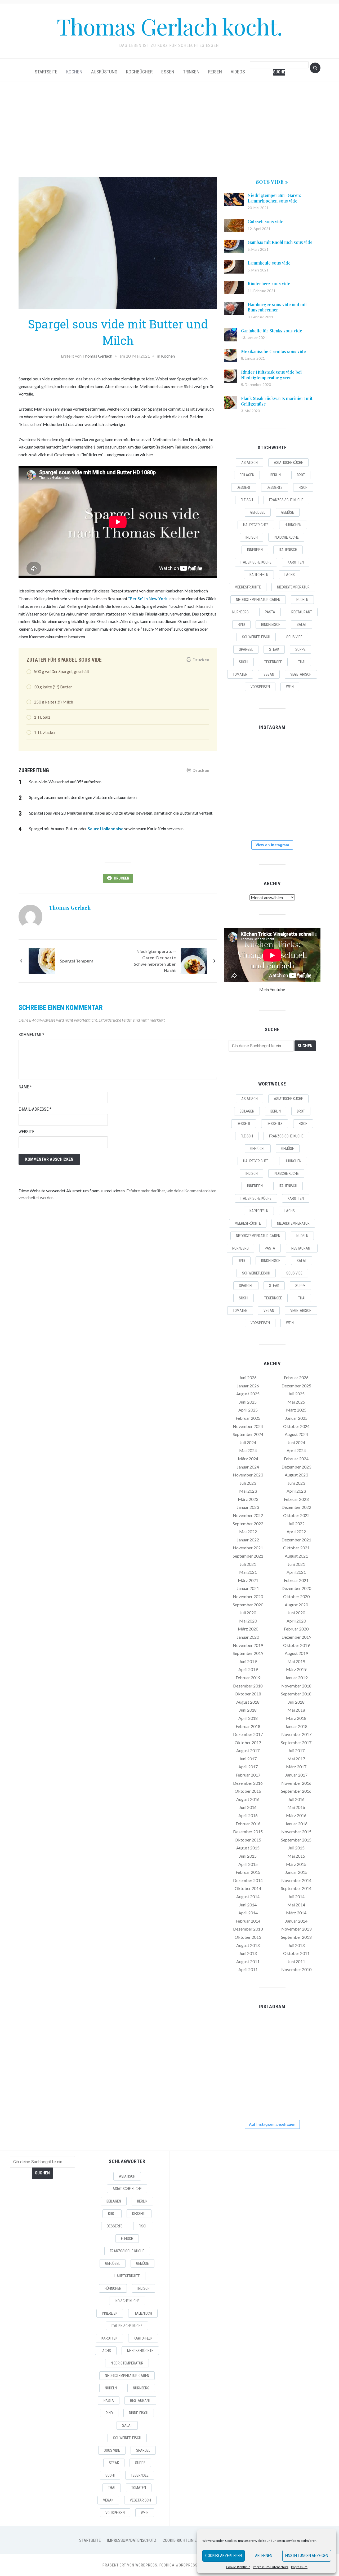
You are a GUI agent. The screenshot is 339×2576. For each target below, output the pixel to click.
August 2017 (248, 1750)
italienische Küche (256, 562)
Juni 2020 (296, 1613)
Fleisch (247, 500)
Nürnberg (240, 612)
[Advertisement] (169, 129)
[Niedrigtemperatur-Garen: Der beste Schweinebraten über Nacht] (194, 960)
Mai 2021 (248, 1572)
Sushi (244, 662)
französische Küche (286, 500)
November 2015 (296, 1832)
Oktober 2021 (296, 1548)
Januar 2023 (248, 1507)
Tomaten (240, 674)
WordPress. (147, 2565)
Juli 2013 (296, 1945)
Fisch (303, 487)
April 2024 (296, 1450)
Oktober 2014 (248, 1888)
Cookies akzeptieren (224, 2556)
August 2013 (248, 1945)
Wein (290, 687)
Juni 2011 (296, 1961)
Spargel (246, 649)
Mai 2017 (296, 1759)
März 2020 (248, 1629)
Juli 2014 (296, 1896)
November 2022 (248, 1515)
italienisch (288, 550)
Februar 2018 (248, 1726)
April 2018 (248, 1718)
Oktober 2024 (296, 1426)
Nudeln (302, 600)
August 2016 (248, 1799)
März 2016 (296, 1815)
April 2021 (296, 1572)
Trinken (191, 72)
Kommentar (31, 1035)
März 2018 (296, 1718)
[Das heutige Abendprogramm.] (239, 819)
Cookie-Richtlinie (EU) (184, 2540)
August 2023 (296, 1475)
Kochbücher (139, 72)
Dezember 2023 (296, 1467)
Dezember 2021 (296, 1540)
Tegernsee (273, 662)
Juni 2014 (248, 1905)
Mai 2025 (296, 1402)
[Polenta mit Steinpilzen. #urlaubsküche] (272, 786)
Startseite (46, 72)
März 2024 (248, 1459)
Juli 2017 (296, 1750)
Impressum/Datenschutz (271, 2567)
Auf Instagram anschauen (272, 2124)
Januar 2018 (296, 1726)
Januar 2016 (296, 1824)
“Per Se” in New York (148, 598)
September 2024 (248, 1434)
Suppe (300, 649)
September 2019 (248, 1653)
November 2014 (296, 1880)
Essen (168, 72)
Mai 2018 (296, 1710)
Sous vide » (272, 182)
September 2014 (296, 1888)
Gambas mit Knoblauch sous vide (280, 242)
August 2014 (248, 1896)
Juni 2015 (248, 1856)
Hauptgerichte (256, 525)
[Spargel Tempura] (42, 960)
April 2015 (248, 1864)
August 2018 (248, 1702)
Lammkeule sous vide (269, 263)
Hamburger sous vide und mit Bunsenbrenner (277, 307)
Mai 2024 (248, 1450)
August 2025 (248, 1394)
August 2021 (296, 1556)
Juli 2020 (248, 1613)
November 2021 (248, 1548)
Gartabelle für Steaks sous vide (272, 331)
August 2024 (296, 1434)
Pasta (270, 612)
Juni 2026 (248, 1377)
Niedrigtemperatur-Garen (258, 600)
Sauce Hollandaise (106, 828)
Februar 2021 (296, 1580)
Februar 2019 (248, 1678)
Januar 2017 (296, 1775)
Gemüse (288, 512)
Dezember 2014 (248, 1880)
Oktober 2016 (248, 1791)
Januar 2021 (248, 1588)
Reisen (215, 72)
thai (302, 662)
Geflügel (258, 512)
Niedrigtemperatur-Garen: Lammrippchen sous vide (274, 198)
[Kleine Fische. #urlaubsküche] (239, 786)
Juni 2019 (248, 1661)
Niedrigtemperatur (293, 587)
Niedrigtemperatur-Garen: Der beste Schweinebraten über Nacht (155, 961)
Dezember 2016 (248, 1783)
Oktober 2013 (248, 1937)
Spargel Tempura (77, 961)
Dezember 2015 (248, 1832)
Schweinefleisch (256, 637)
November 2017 (296, 1734)
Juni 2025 (248, 1402)
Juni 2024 (296, 1442)
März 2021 (248, 1580)
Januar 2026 (248, 1386)
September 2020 (248, 1605)
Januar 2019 (296, 1678)
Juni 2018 (248, 1710)
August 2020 (296, 1605)
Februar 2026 (296, 1377)
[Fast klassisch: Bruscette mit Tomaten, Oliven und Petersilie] (272, 819)
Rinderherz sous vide (269, 283)
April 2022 (296, 1531)
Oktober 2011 (296, 1953)
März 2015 (296, 1864)
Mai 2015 (296, 1856)
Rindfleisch (271, 625)
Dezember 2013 (248, 1929)
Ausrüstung (104, 72)
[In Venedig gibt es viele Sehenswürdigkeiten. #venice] (305, 753)
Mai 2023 (248, 1491)
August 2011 (248, 1961)
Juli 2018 (296, 1702)
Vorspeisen (260, 687)
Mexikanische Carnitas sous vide (273, 351)
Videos (238, 72)
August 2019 (296, 1653)
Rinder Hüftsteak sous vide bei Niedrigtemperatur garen (271, 375)
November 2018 (296, 1686)
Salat (302, 625)
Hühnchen (293, 525)
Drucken (201, 660)
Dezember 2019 (296, 1637)
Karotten (296, 562)
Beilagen (247, 475)
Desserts (275, 487)
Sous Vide (294, 637)
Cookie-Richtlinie (238, 2567)
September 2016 (296, 1791)
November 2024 (248, 1426)
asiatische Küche (288, 463)
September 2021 (248, 1556)
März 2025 (296, 1410)
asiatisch (249, 463)
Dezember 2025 (296, 1386)
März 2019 (296, 1669)
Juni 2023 (296, 1483)
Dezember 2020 (296, 1588)
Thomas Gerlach (97, 356)
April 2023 (296, 1491)
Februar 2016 (248, 1824)
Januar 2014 (296, 1921)
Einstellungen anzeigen (307, 2556)
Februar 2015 (248, 1872)
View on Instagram (272, 845)
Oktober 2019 (296, 1645)
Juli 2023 (248, 1483)
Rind (241, 625)
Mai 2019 (296, 1661)
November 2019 (248, 1645)
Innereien (255, 550)
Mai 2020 (248, 1621)
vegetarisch (301, 674)
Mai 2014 (296, 1905)
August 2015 (248, 1848)
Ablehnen (264, 2556)
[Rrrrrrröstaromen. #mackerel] (305, 786)
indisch (252, 537)
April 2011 (248, 1969)
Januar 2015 (296, 1872)
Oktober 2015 (248, 1840)
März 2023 (248, 1499)
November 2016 (296, 1783)
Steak (274, 649)
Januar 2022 (248, 1540)
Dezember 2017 (248, 1734)
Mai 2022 (248, 1531)
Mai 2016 (296, 1807)
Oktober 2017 (248, 1742)
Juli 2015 (296, 1848)
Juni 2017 (248, 1759)
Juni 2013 (248, 1953)
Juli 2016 (296, 1799)
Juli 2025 (296, 1394)
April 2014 (248, 1913)
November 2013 (296, 1929)
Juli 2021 (248, 1564)
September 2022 (248, 1524)
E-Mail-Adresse (35, 1109)
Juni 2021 (296, 1564)
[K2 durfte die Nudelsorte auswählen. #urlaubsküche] (272, 753)
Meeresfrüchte (248, 587)
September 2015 (296, 1840)
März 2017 (296, 1767)
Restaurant (302, 612)
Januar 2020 (248, 1637)
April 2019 (248, 1669)
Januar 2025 (296, 1418)
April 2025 (248, 1410)
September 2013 (296, 1937)
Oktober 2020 (296, 1596)
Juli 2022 (296, 1524)
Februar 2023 (296, 1499)
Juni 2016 (248, 1807)
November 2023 (248, 1475)
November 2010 (296, 1969)
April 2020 (296, 1621)
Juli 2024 (248, 1442)
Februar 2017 (248, 1775)
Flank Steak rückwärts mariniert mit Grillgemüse (277, 401)
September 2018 (296, 1694)
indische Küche (286, 537)
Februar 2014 (248, 1921)
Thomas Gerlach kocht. (169, 26)
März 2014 (296, 1913)
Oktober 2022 (296, 1515)
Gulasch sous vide (266, 221)
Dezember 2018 (248, 1686)
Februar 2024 (296, 1459)
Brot (301, 475)
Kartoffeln (259, 575)
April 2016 (248, 1815)
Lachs (290, 575)
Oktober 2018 (248, 1694)
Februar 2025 (248, 1418)
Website (26, 1132)
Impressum (299, 2567)
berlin (276, 475)
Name (25, 1087)
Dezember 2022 (296, 1507)
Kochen (74, 72)
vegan (269, 674)
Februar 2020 (296, 1629)
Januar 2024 (248, 1467)
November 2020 (248, 1596)
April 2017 (248, 1767)
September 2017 (296, 1742)
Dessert (244, 487)
